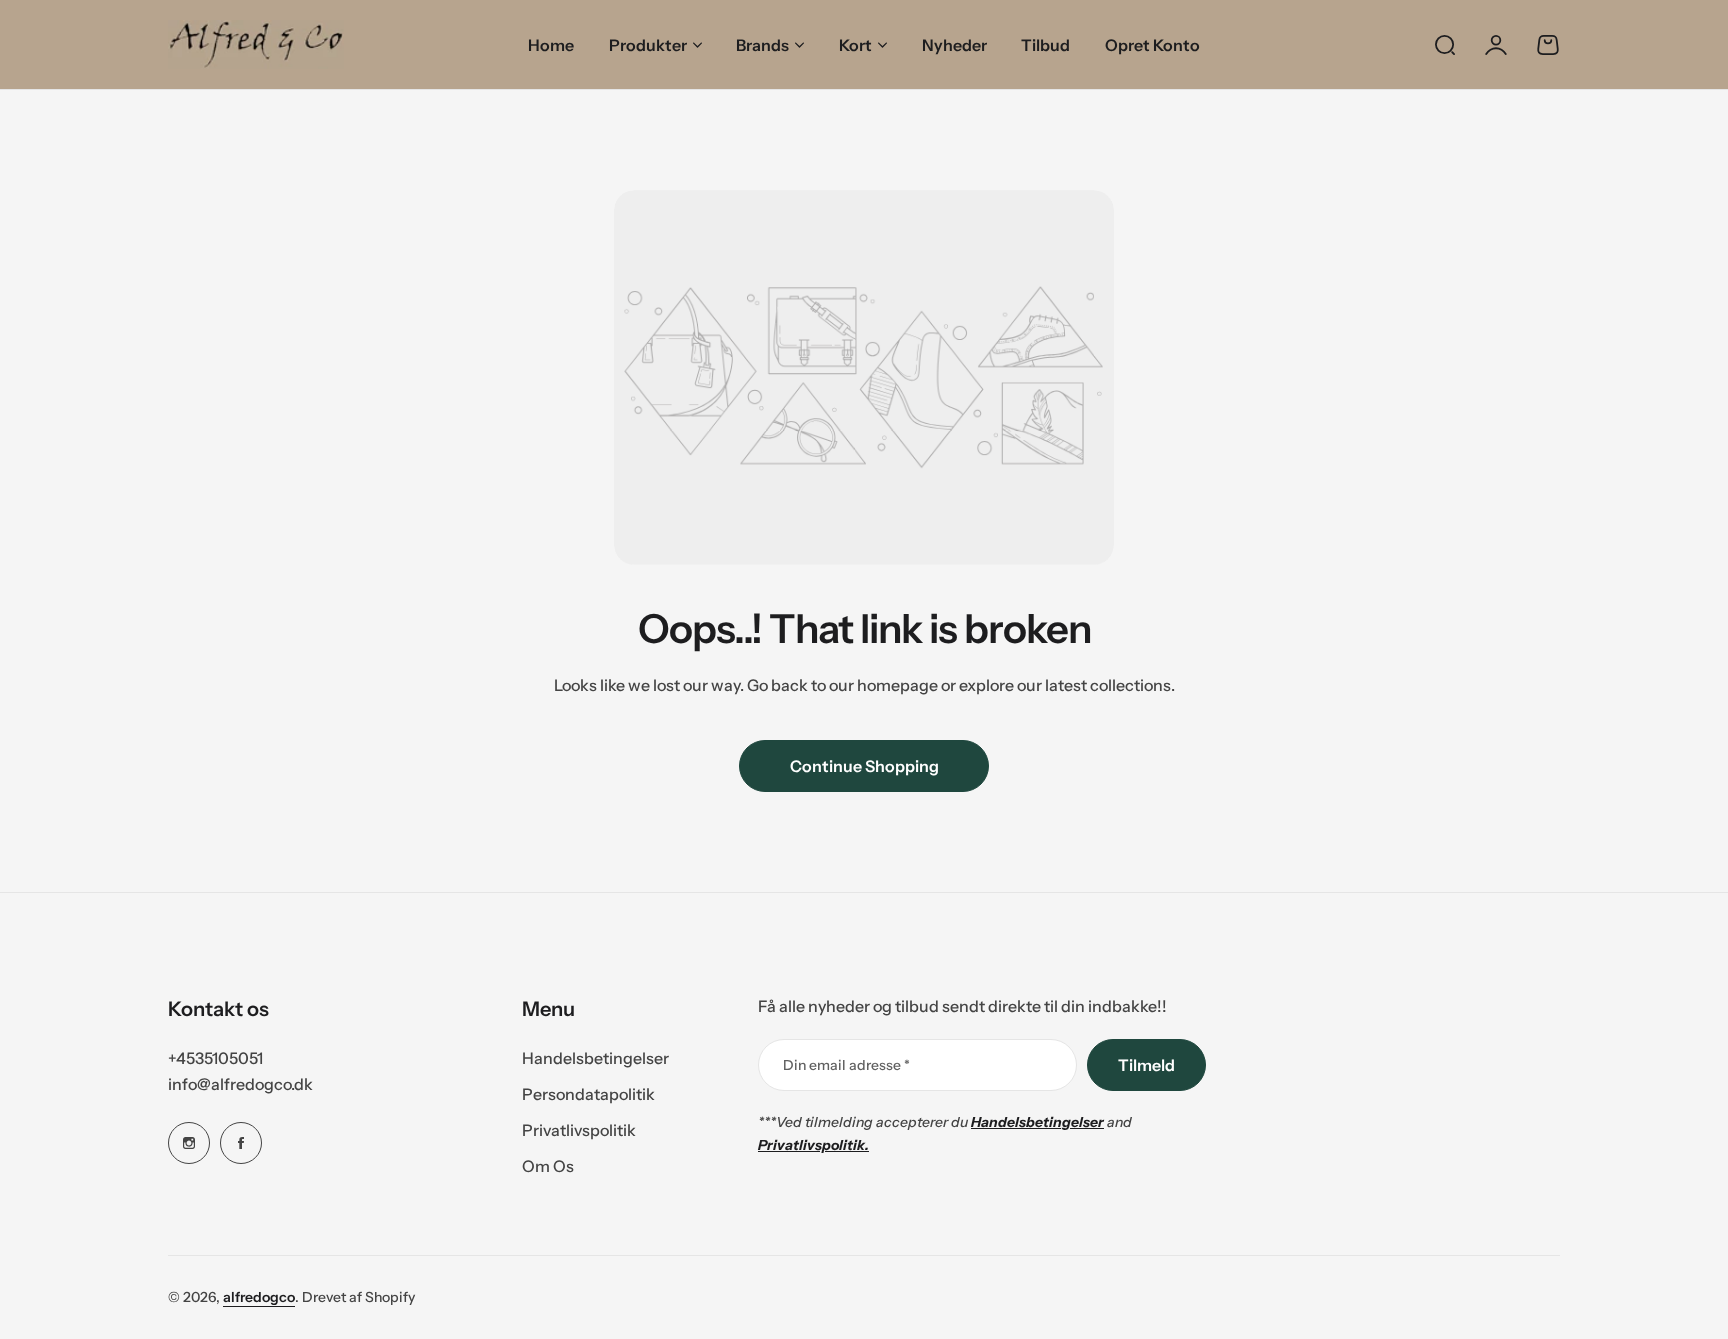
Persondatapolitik (588, 1094)
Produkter (648, 45)
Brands (762, 45)
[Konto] (1496, 45)
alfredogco (259, 1297)
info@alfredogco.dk (240, 1084)
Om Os (548, 1166)
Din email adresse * (846, 1065)
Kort (855, 45)
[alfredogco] (256, 44)
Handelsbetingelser (595, 1058)
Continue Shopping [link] (864, 766)
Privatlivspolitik (579, 1130)
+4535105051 (215, 1058)
